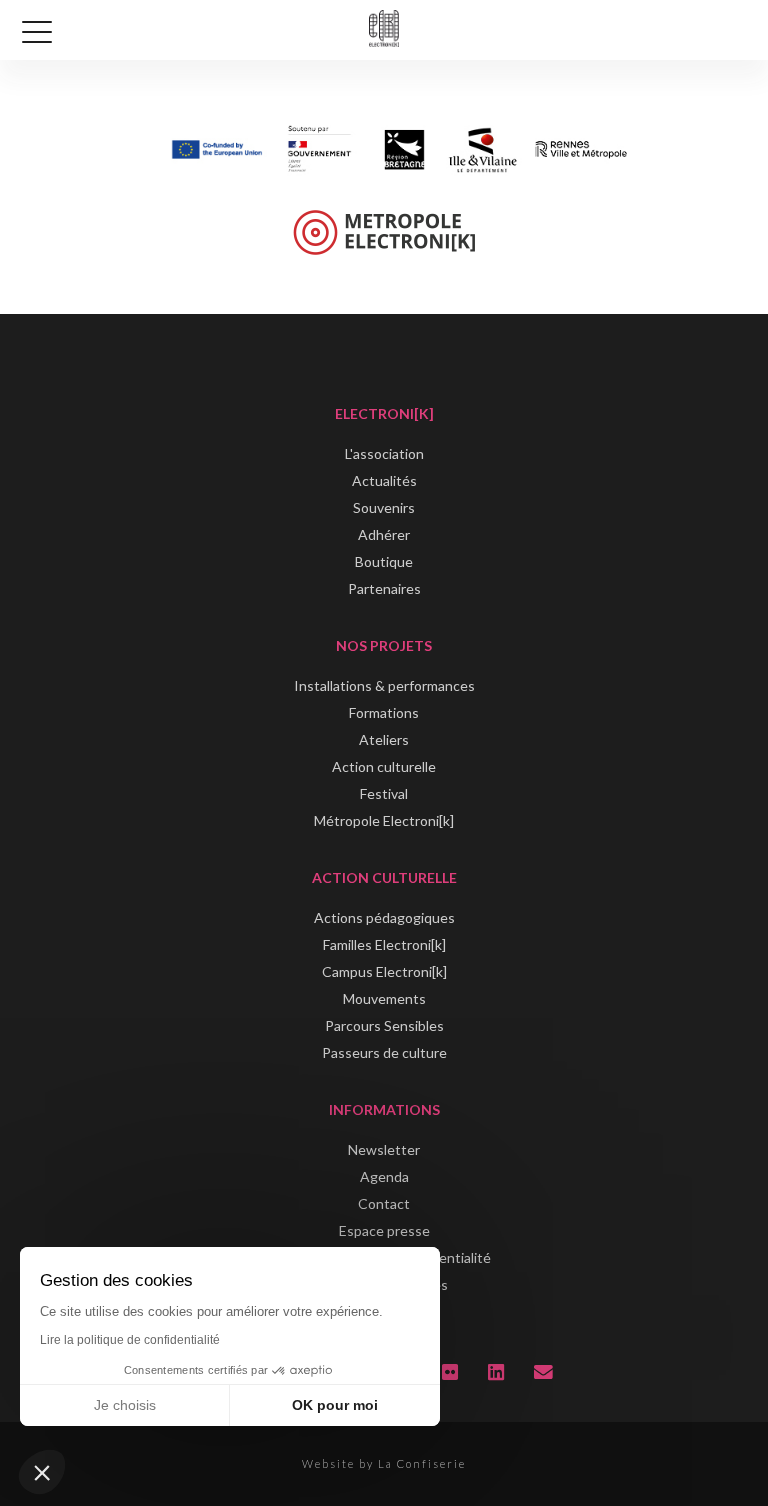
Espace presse (384, 1230)
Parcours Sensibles (384, 1025)
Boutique (384, 561)
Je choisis (125, 1405)
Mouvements (384, 998)
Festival (384, 793)
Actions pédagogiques (384, 917)
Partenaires (384, 588)
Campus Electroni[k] (384, 971)
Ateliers (384, 739)
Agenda (384, 1176)
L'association (384, 453)
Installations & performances (384, 685)
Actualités (384, 480)
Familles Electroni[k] (384, 944)
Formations (384, 712)
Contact (384, 1203)
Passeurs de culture (384, 1052)
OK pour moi (335, 1405)
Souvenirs (384, 507)
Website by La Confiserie (384, 1463)
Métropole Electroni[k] (384, 820)
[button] (42, 1472)
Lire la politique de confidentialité (130, 1340)
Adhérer (384, 534)
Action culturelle (384, 766)
